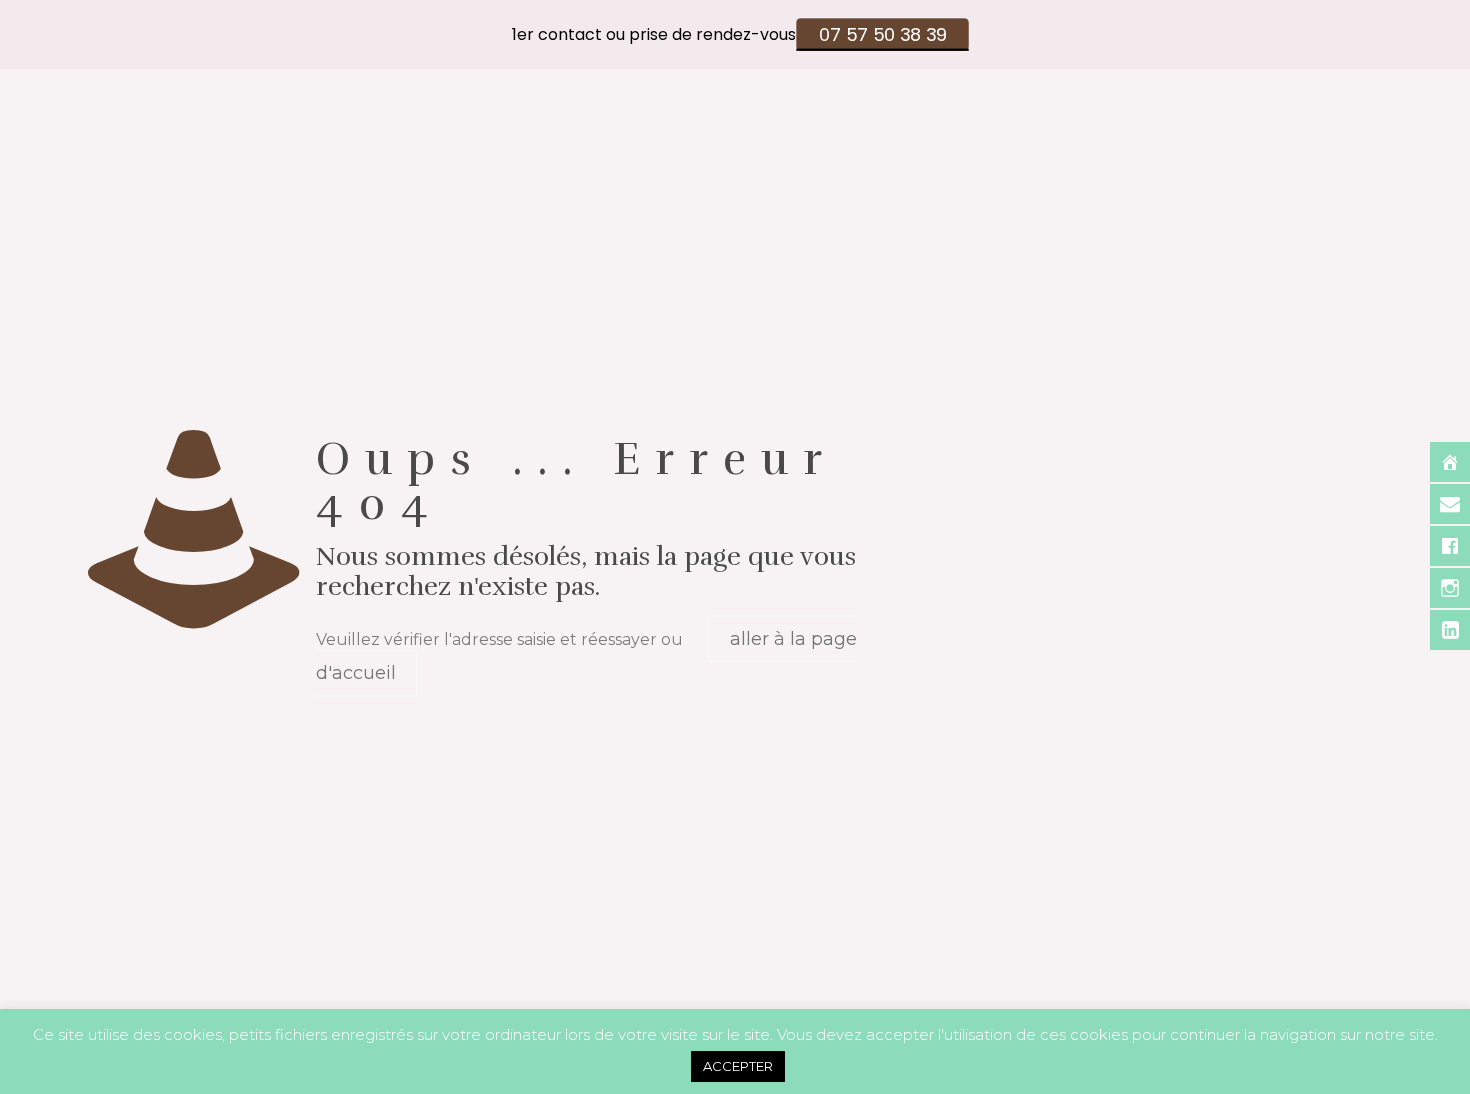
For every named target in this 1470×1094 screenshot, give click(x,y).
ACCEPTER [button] (738, 1066)
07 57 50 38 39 (882, 35)
